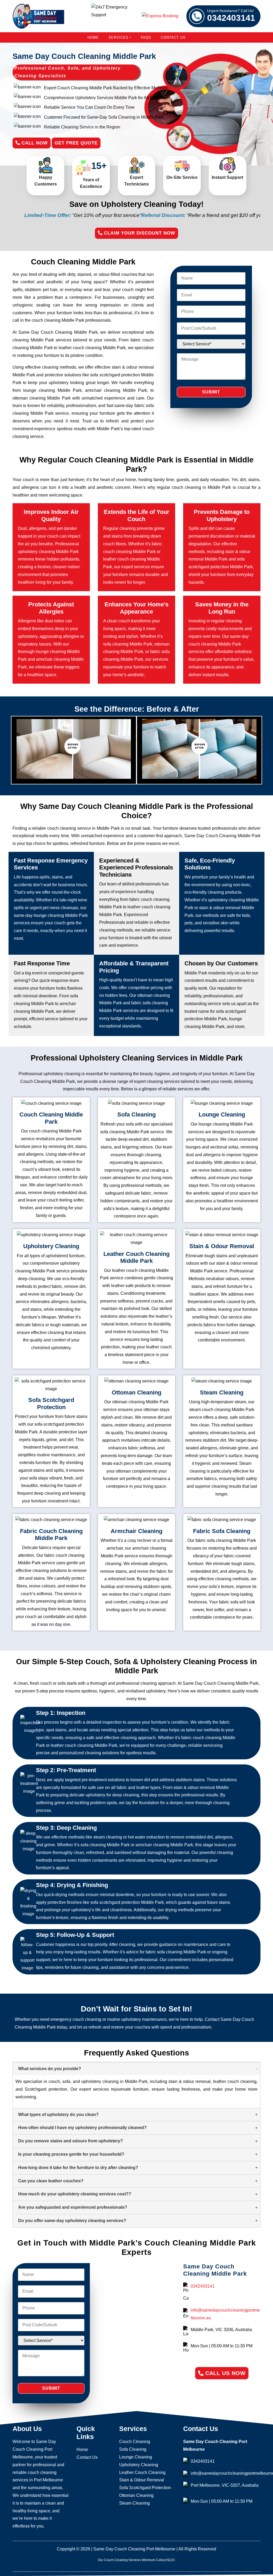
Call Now (34, 143)
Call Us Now (224, 2373)
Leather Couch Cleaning (142, 2472)
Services (119, 37)
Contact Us (173, 37)
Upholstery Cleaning (139, 2465)
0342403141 (231, 16)
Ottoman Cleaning (136, 2495)
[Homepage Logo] (38, 16)
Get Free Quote (76, 143)
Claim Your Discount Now (139, 233)
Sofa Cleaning (133, 2449)
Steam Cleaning (135, 2503)
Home (93, 37)
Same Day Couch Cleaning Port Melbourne (134, 2549)
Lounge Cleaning (136, 2457)
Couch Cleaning (135, 2442)
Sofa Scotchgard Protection (145, 2488)
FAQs (146, 37)
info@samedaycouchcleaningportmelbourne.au (225, 2314)
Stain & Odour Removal (142, 2480)
